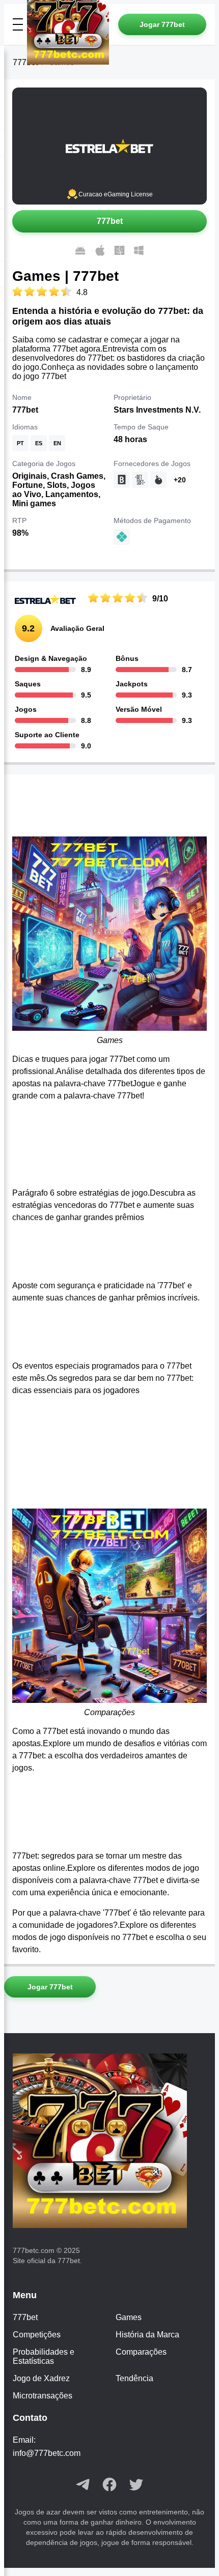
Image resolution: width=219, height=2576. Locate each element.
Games (129, 2317)
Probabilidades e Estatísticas (44, 2356)
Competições (37, 2335)
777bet (25, 2317)
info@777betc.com (47, 2453)
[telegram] (83, 2485)
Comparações (141, 2352)
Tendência (134, 2378)
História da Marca (147, 2335)
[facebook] (109, 2485)
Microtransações (43, 2396)
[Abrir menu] (18, 24)
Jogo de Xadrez (41, 2378)
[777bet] (110, 2142)
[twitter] (136, 2485)
